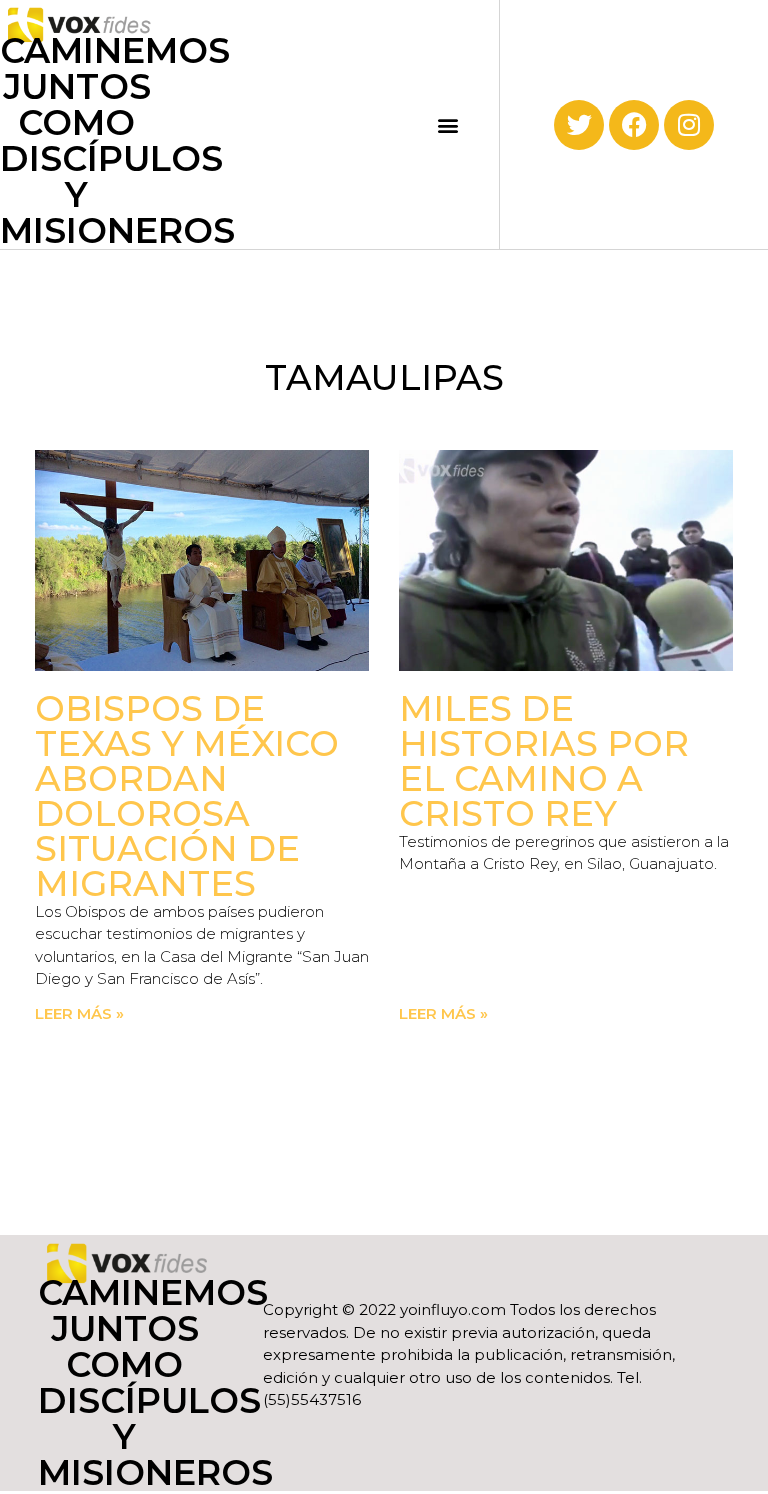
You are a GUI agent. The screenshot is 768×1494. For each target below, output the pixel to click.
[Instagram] (689, 125)
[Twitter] (579, 125)
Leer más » (79, 1013)
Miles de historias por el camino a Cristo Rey (544, 761)
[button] (448, 124)
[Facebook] (634, 125)
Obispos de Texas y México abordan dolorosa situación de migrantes (187, 796)
